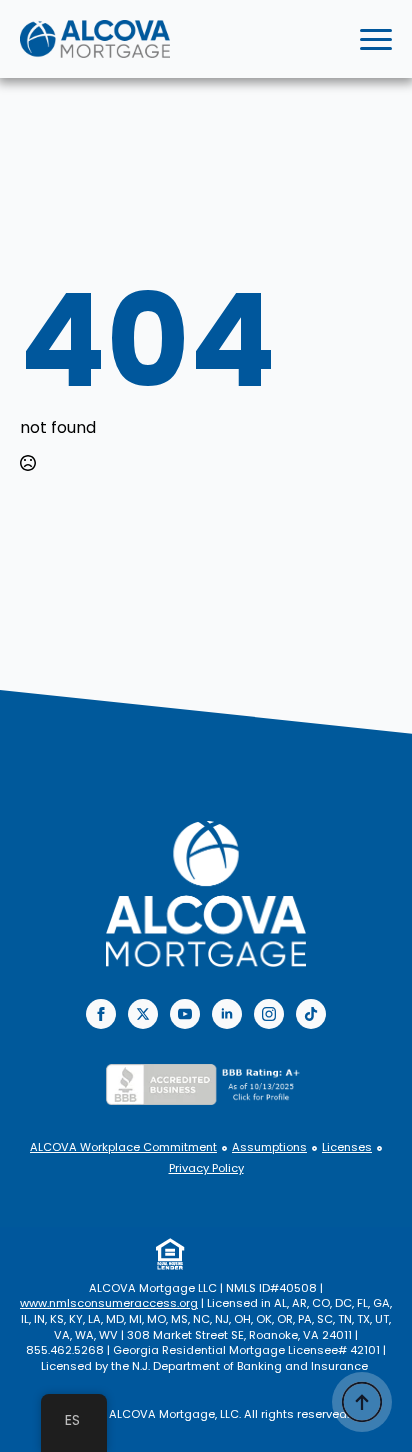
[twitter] (143, 1014)
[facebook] (101, 1014)
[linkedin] (227, 1014)
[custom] (311, 1014)
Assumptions (269, 1147)
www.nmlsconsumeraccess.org (109, 1303)
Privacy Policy (206, 1168)
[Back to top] (362, 1402)
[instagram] (269, 1014)
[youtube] (185, 1014)
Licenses (347, 1147)
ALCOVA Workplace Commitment (123, 1147)
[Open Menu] (376, 39)
